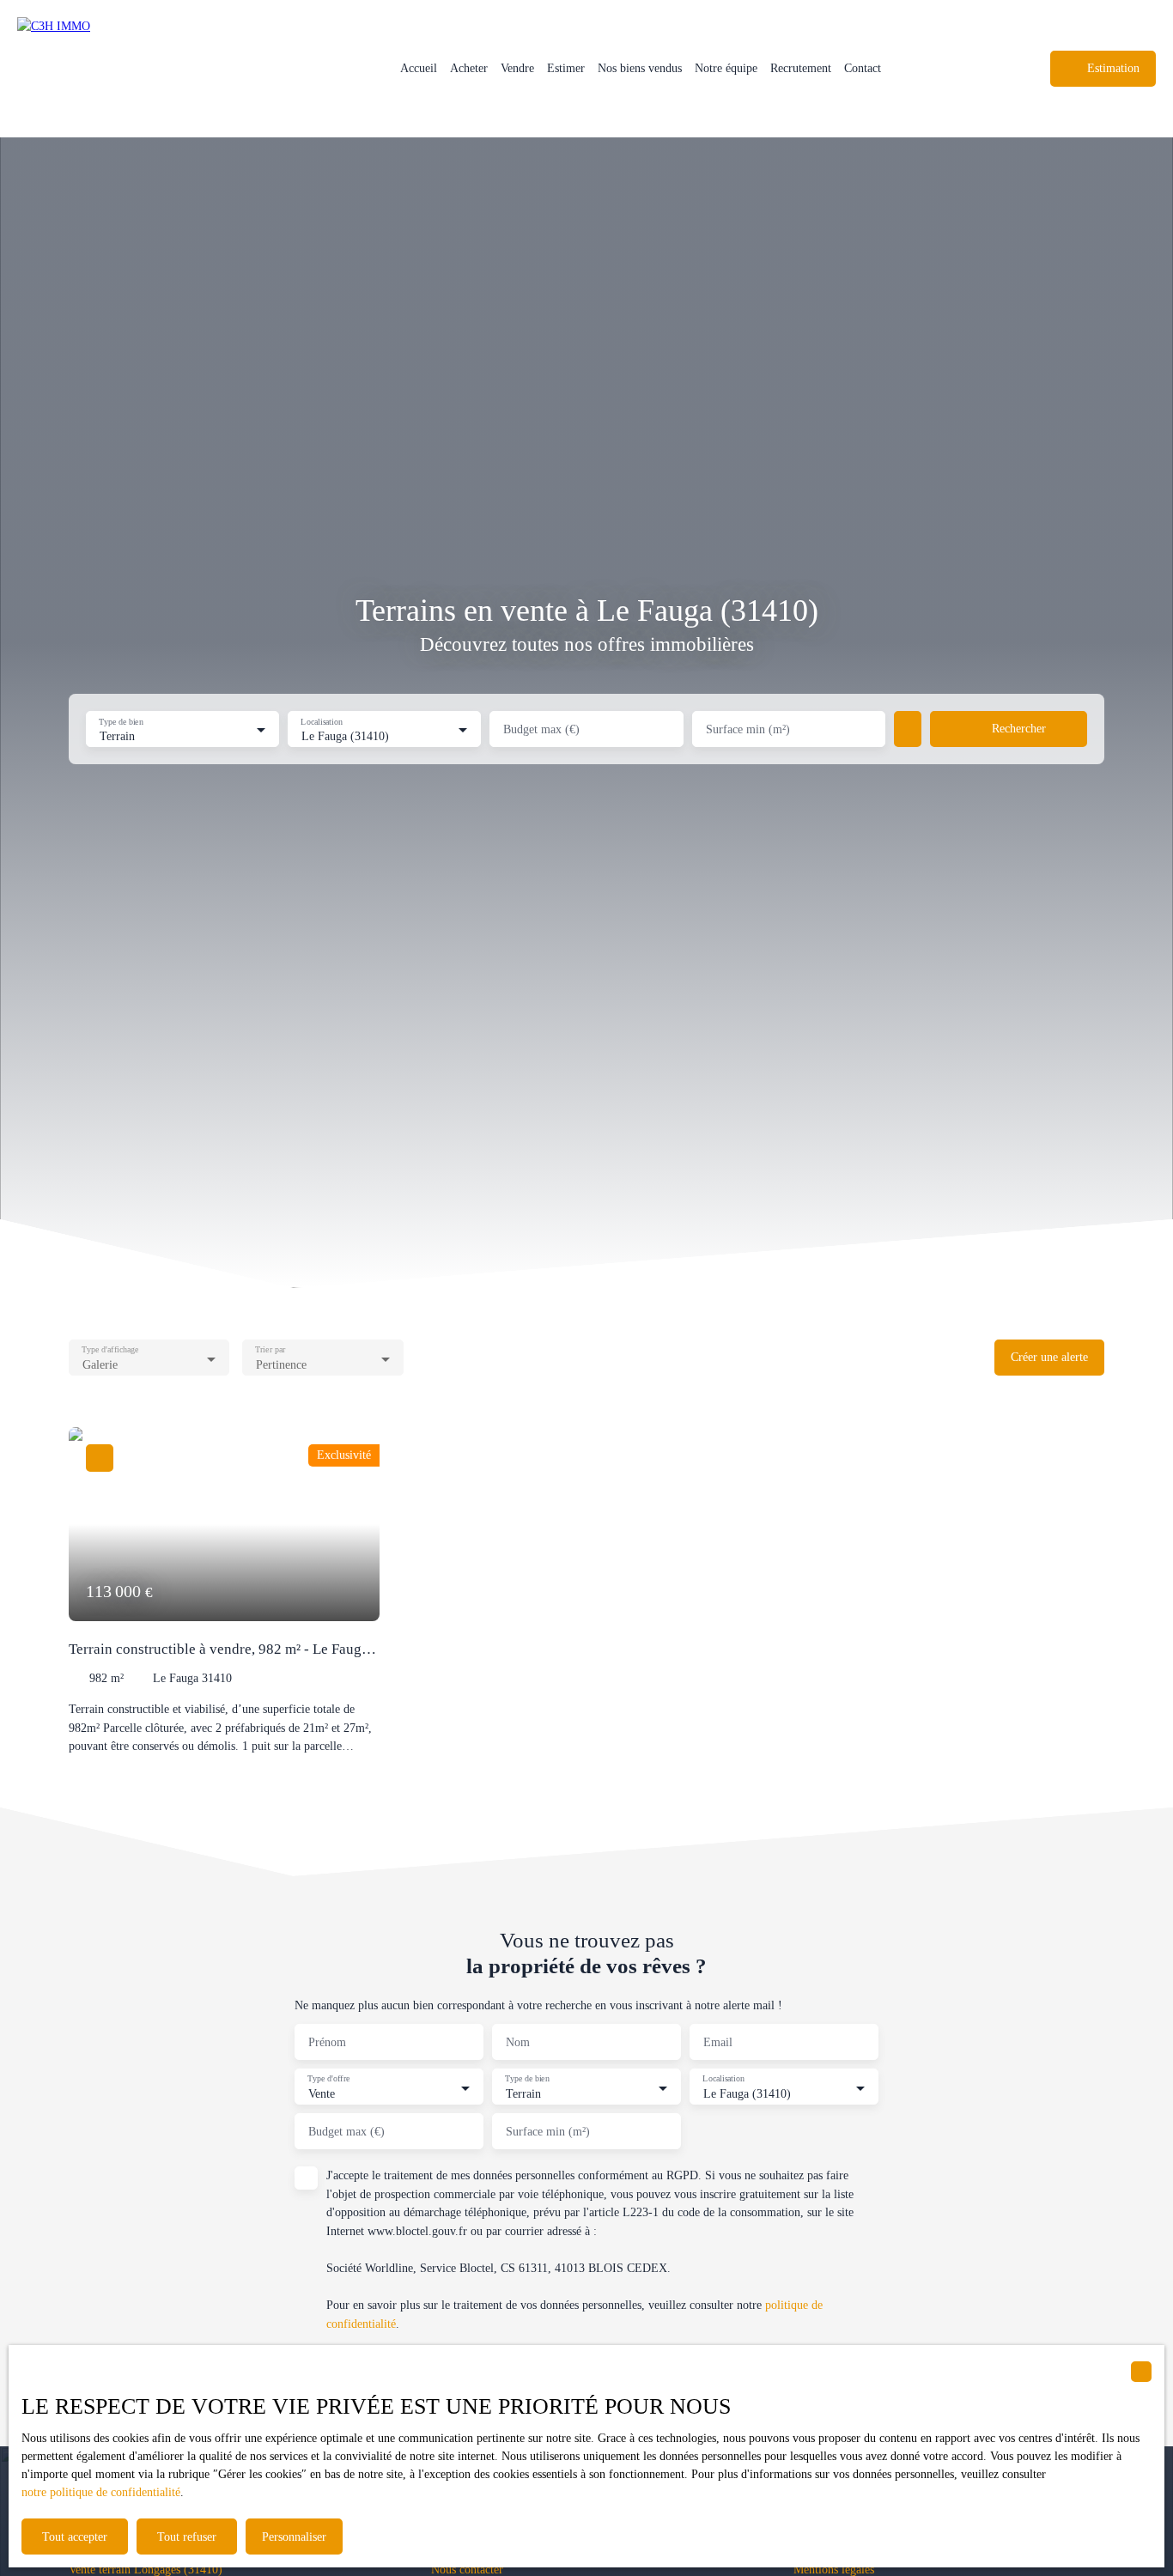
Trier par (271, 1349)
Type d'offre (328, 2078)
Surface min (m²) (748, 729)
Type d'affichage (110, 1349)
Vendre (517, 68)
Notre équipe (726, 68)
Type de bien (121, 721)
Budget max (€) (541, 729)
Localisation (322, 721)
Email (718, 2042)
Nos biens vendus (640, 68)
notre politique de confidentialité (101, 2492)
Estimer (566, 68)
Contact (863, 68)
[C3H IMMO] (137, 69)
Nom (518, 2042)
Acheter (469, 68)
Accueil (419, 68)
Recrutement (801, 68)
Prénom (327, 2042)
